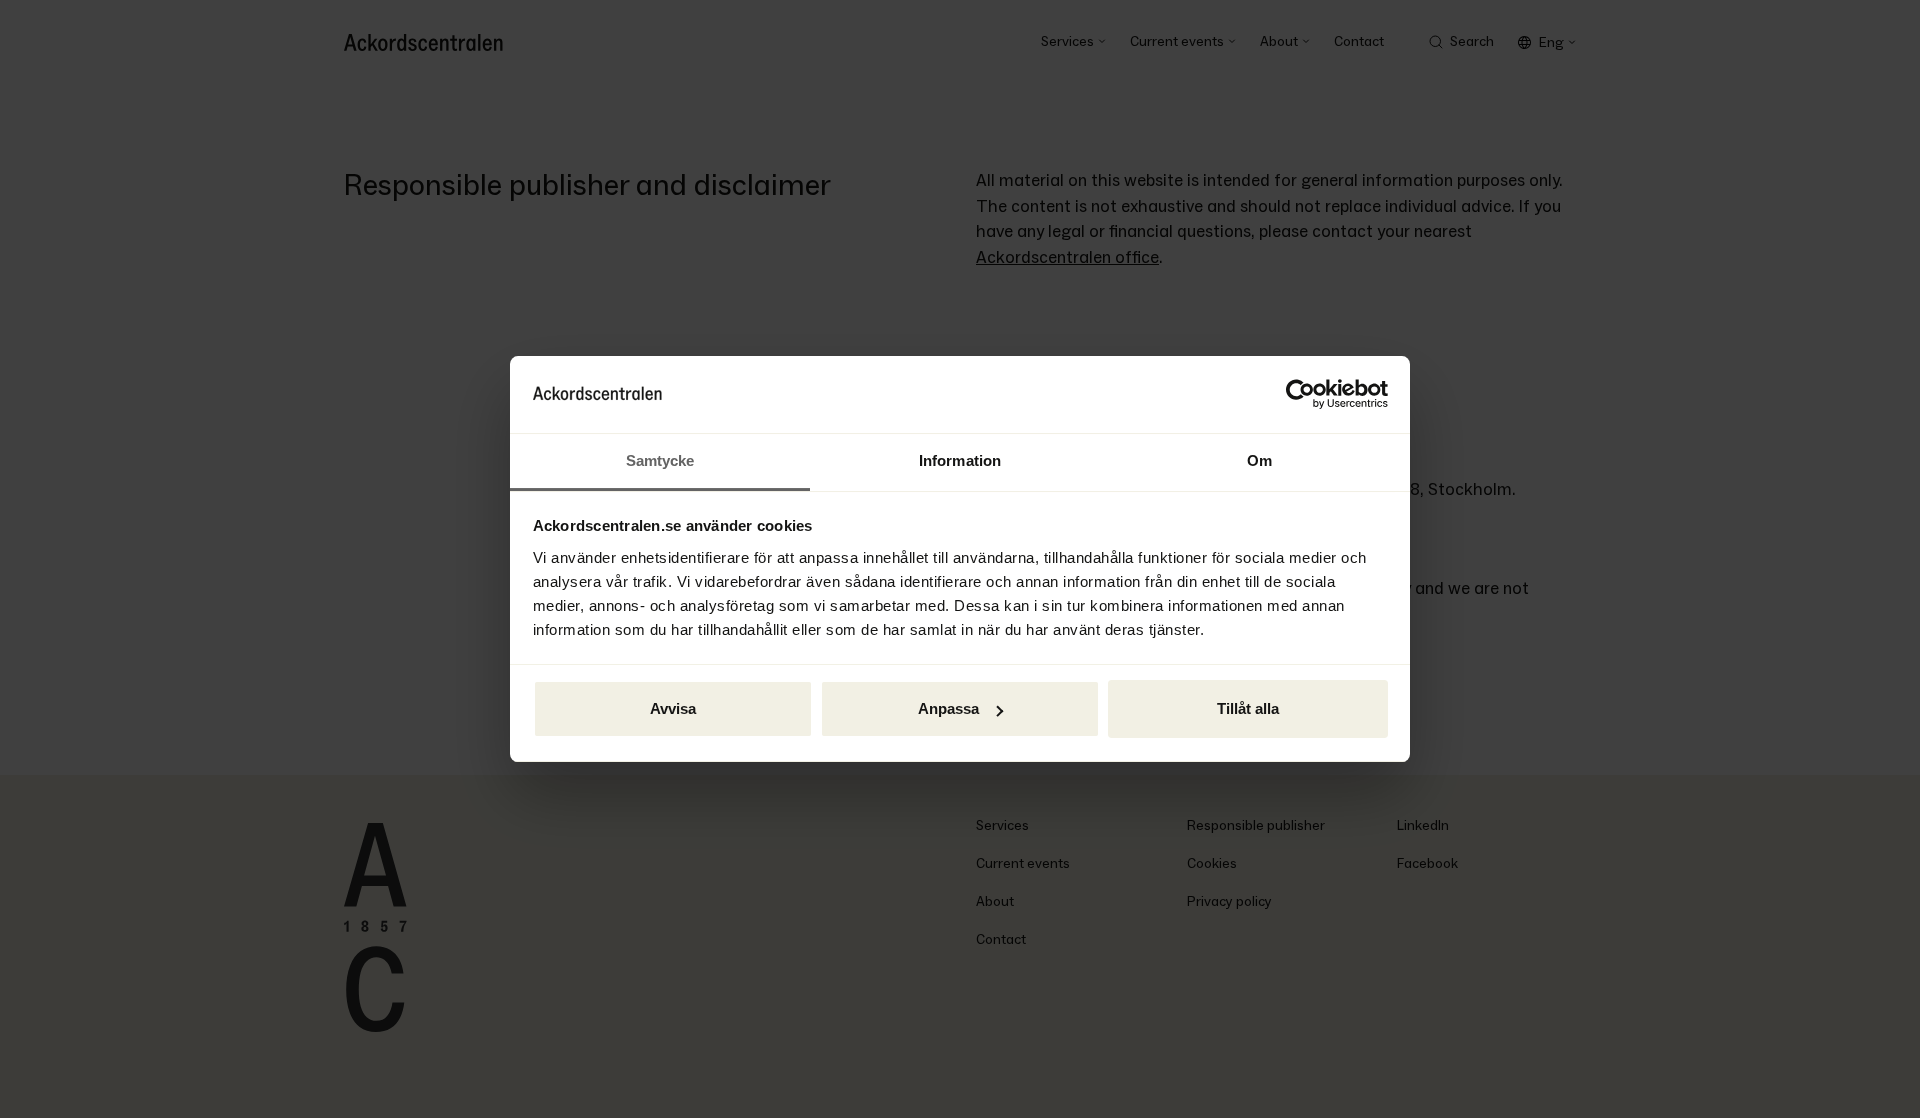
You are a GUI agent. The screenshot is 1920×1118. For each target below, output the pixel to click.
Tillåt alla (1248, 708)
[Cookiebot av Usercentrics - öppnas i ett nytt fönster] (1300, 395)
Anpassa (948, 708)
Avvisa (673, 708)
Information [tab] (960, 460)
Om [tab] (1259, 460)
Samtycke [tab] (660, 460)
